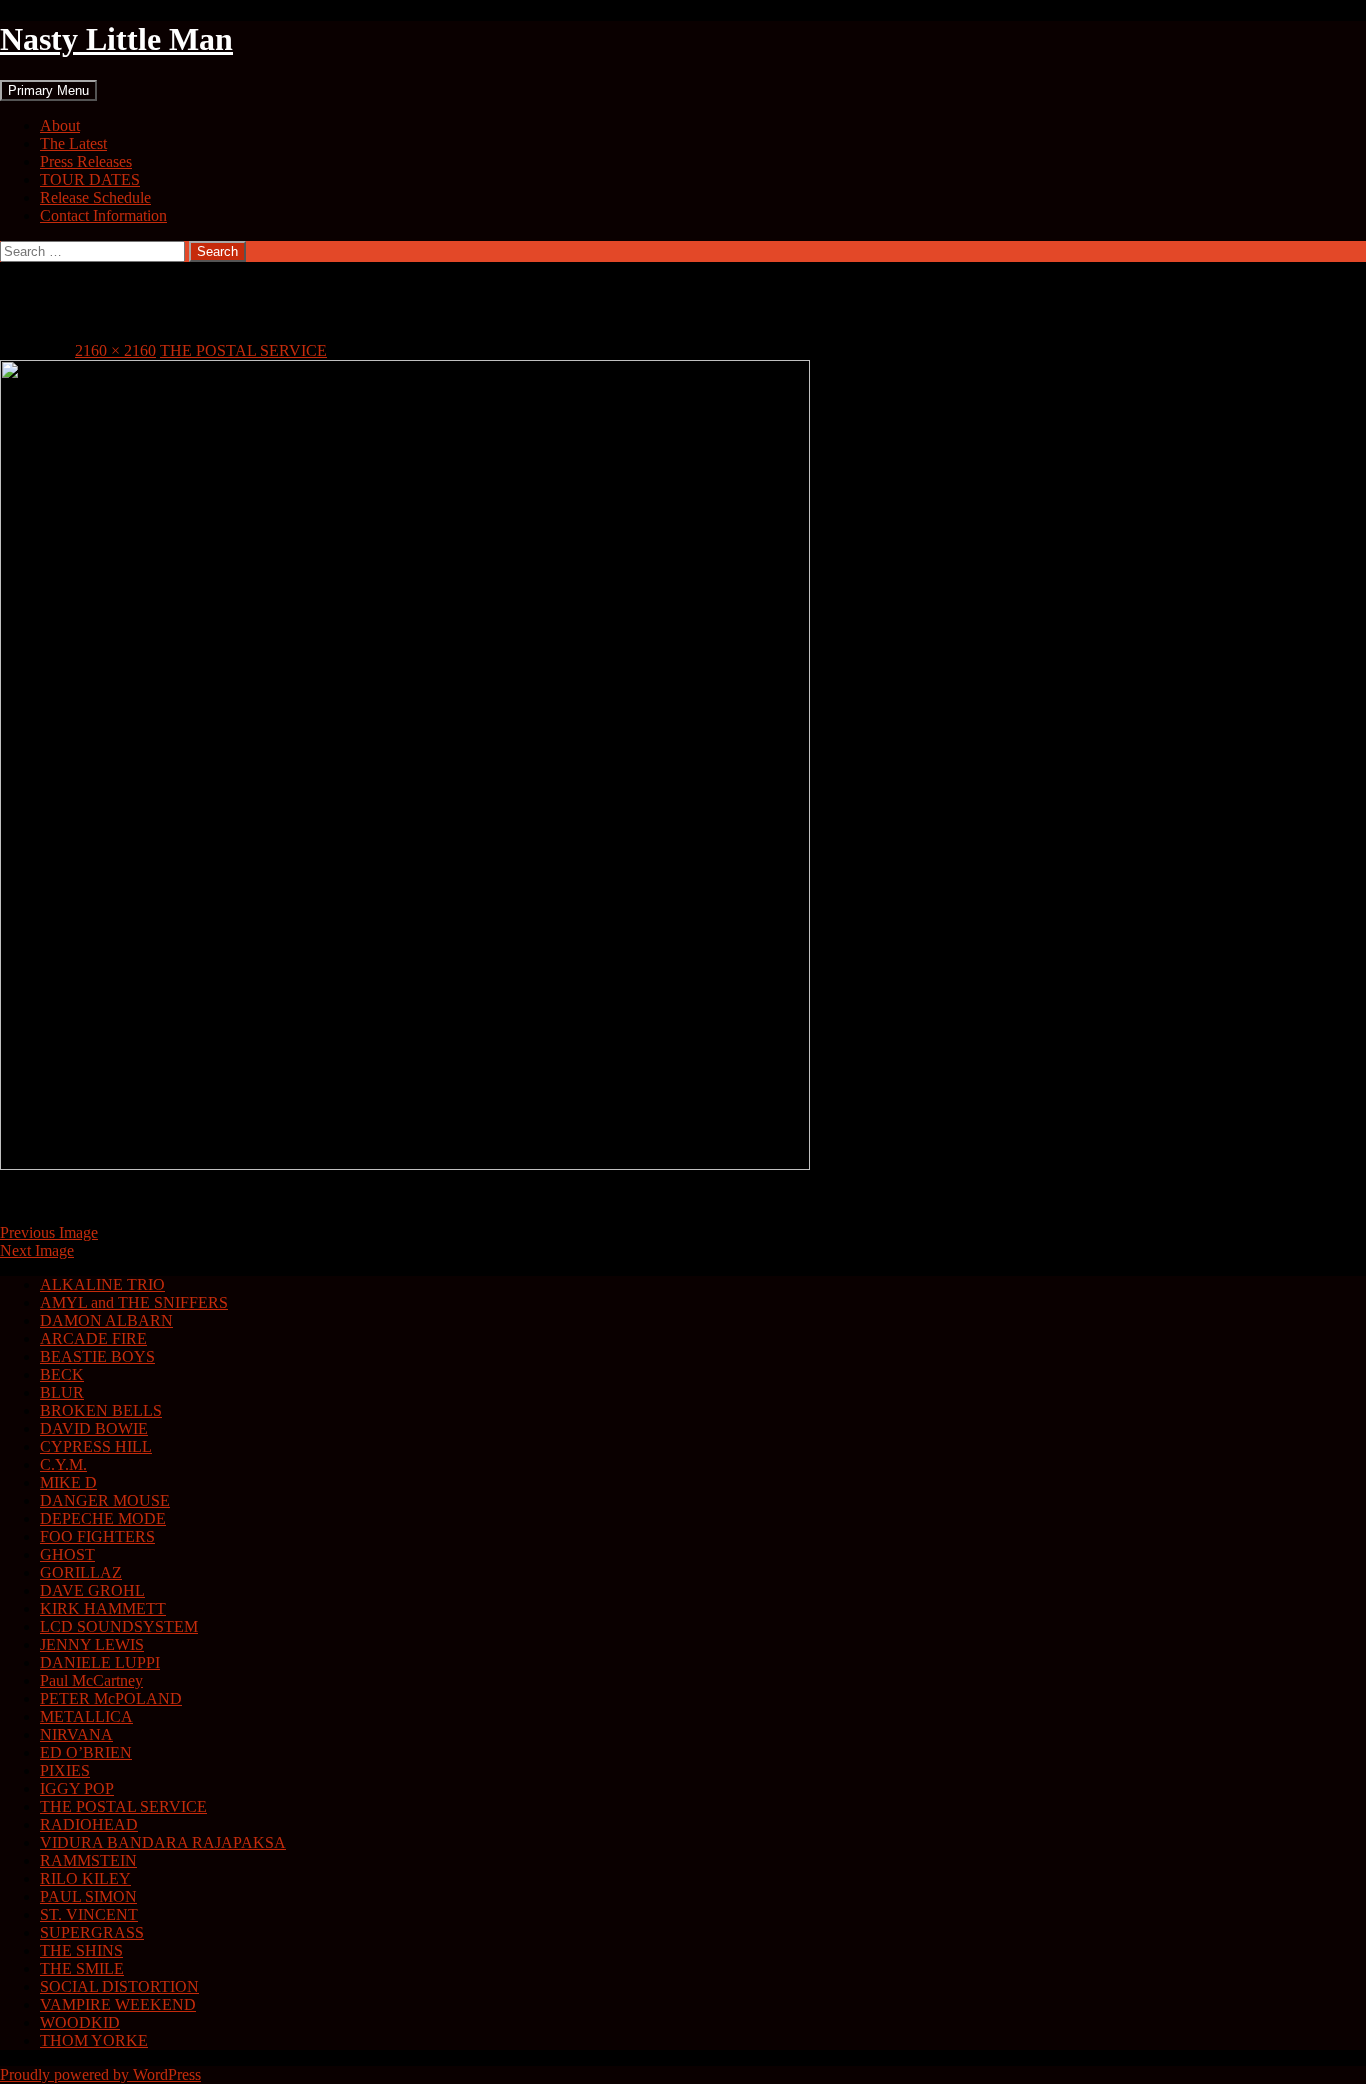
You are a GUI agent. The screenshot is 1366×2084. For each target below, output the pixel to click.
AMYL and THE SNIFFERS (134, 1302)
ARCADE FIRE (93, 1338)
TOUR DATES (90, 179)
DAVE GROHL (92, 1590)
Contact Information (103, 215)
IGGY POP (77, 1788)
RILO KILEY (85, 1878)
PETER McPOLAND (111, 1698)
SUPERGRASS (92, 1932)
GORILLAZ (81, 1572)
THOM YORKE (94, 2040)
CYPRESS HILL (96, 1446)
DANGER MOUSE (105, 1500)
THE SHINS (81, 1950)
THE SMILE (82, 1968)
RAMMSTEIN (88, 1860)
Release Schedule (95, 197)
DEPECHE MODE (103, 1518)
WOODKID (80, 2022)
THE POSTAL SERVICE (243, 350)
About (60, 125)
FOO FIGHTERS (97, 1536)
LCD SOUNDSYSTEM (119, 1626)
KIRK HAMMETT (103, 1608)
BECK (62, 1374)
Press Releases (86, 161)
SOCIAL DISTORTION (119, 1986)
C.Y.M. (63, 1464)
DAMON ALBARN (106, 1320)
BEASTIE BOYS (97, 1356)
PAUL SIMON (88, 1896)
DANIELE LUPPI (100, 1662)
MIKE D (68, 1482)
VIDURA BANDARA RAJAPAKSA (163, 1842)
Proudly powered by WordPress (100, 2074)
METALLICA (86, 1716)
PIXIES (65, 1770)
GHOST (67, 1554)
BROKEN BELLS (101, 1410)
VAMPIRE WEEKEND (118, 2004)
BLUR (62, 1392)
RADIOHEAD (89, 1824)
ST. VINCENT (89, 1914)
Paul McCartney (91, 1680)
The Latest (73, 143)
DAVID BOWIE (94, 1428)
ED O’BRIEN (86, 1752)
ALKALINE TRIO (102, 1284)
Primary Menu (48, 90)
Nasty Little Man (116, 39)
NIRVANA (76, 1734)
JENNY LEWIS (92, 1644)
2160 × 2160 (115, 350)
